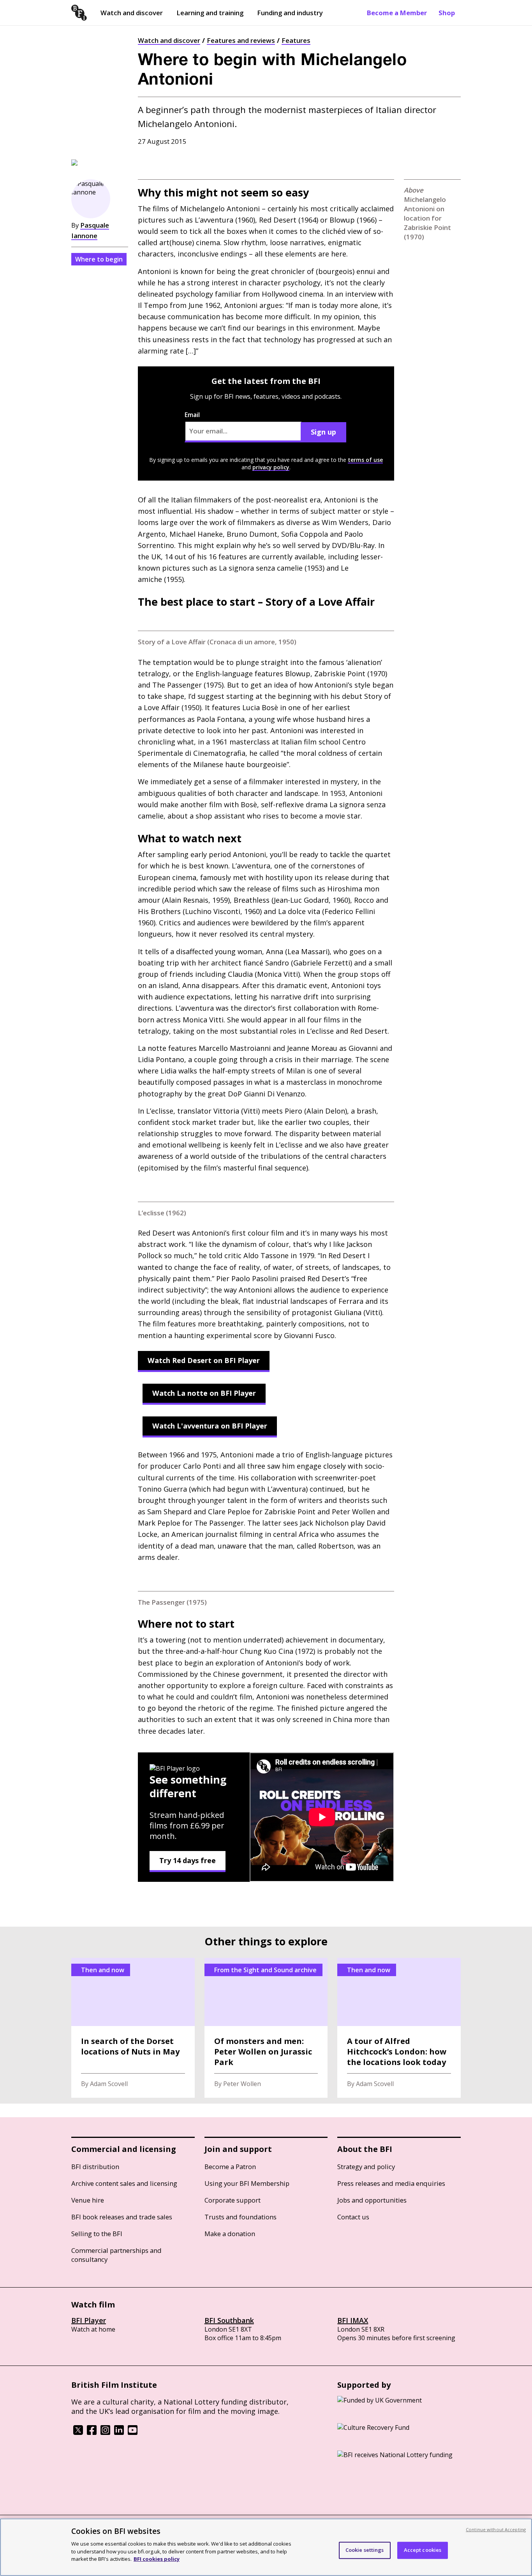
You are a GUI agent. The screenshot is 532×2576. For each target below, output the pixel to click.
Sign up (323, 432)
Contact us (353, 2217)
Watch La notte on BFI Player (204, 1393)
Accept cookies (423, 2550)
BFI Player (89, 2320)
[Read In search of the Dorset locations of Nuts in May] (133, 2028)
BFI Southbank (229, 2320)
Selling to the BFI (97, 2234)
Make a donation (230, 2234)
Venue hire (88, 2200)
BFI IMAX (353, 2320)
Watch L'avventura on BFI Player (210, 1426)
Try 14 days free (188, 1860)
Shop (447, 13)
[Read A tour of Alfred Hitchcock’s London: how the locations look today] (399, 2028)
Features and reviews (241, 40)
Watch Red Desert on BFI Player (204, 1360)
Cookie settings (365, 2550)
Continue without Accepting (496, 2529)
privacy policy (271, 467)
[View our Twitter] (78, 2433)
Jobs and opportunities (372, 2200)
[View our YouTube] (133, 2433)
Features (296, 40)
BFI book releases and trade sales (122, 2217)
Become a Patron (230, 2167)
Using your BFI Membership (247, 2183)
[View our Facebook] (92, 2433)
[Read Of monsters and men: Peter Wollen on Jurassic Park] (266, 2028)
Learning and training (210, 13)
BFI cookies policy (157, 2558)
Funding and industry (290, 13)
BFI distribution (95, 2167)
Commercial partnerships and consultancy (116, 2255)
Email (192, 415)
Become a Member (397, 13)
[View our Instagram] (105, 2433)
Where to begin (99, 259)
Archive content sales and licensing (124, 2183)
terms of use (365, 460)
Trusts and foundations (240, 2217)
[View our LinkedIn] (119, 2433)
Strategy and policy (366, 2167)
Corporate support (233, 2200)
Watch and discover (132, 13)
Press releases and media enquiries (391, 2183)
